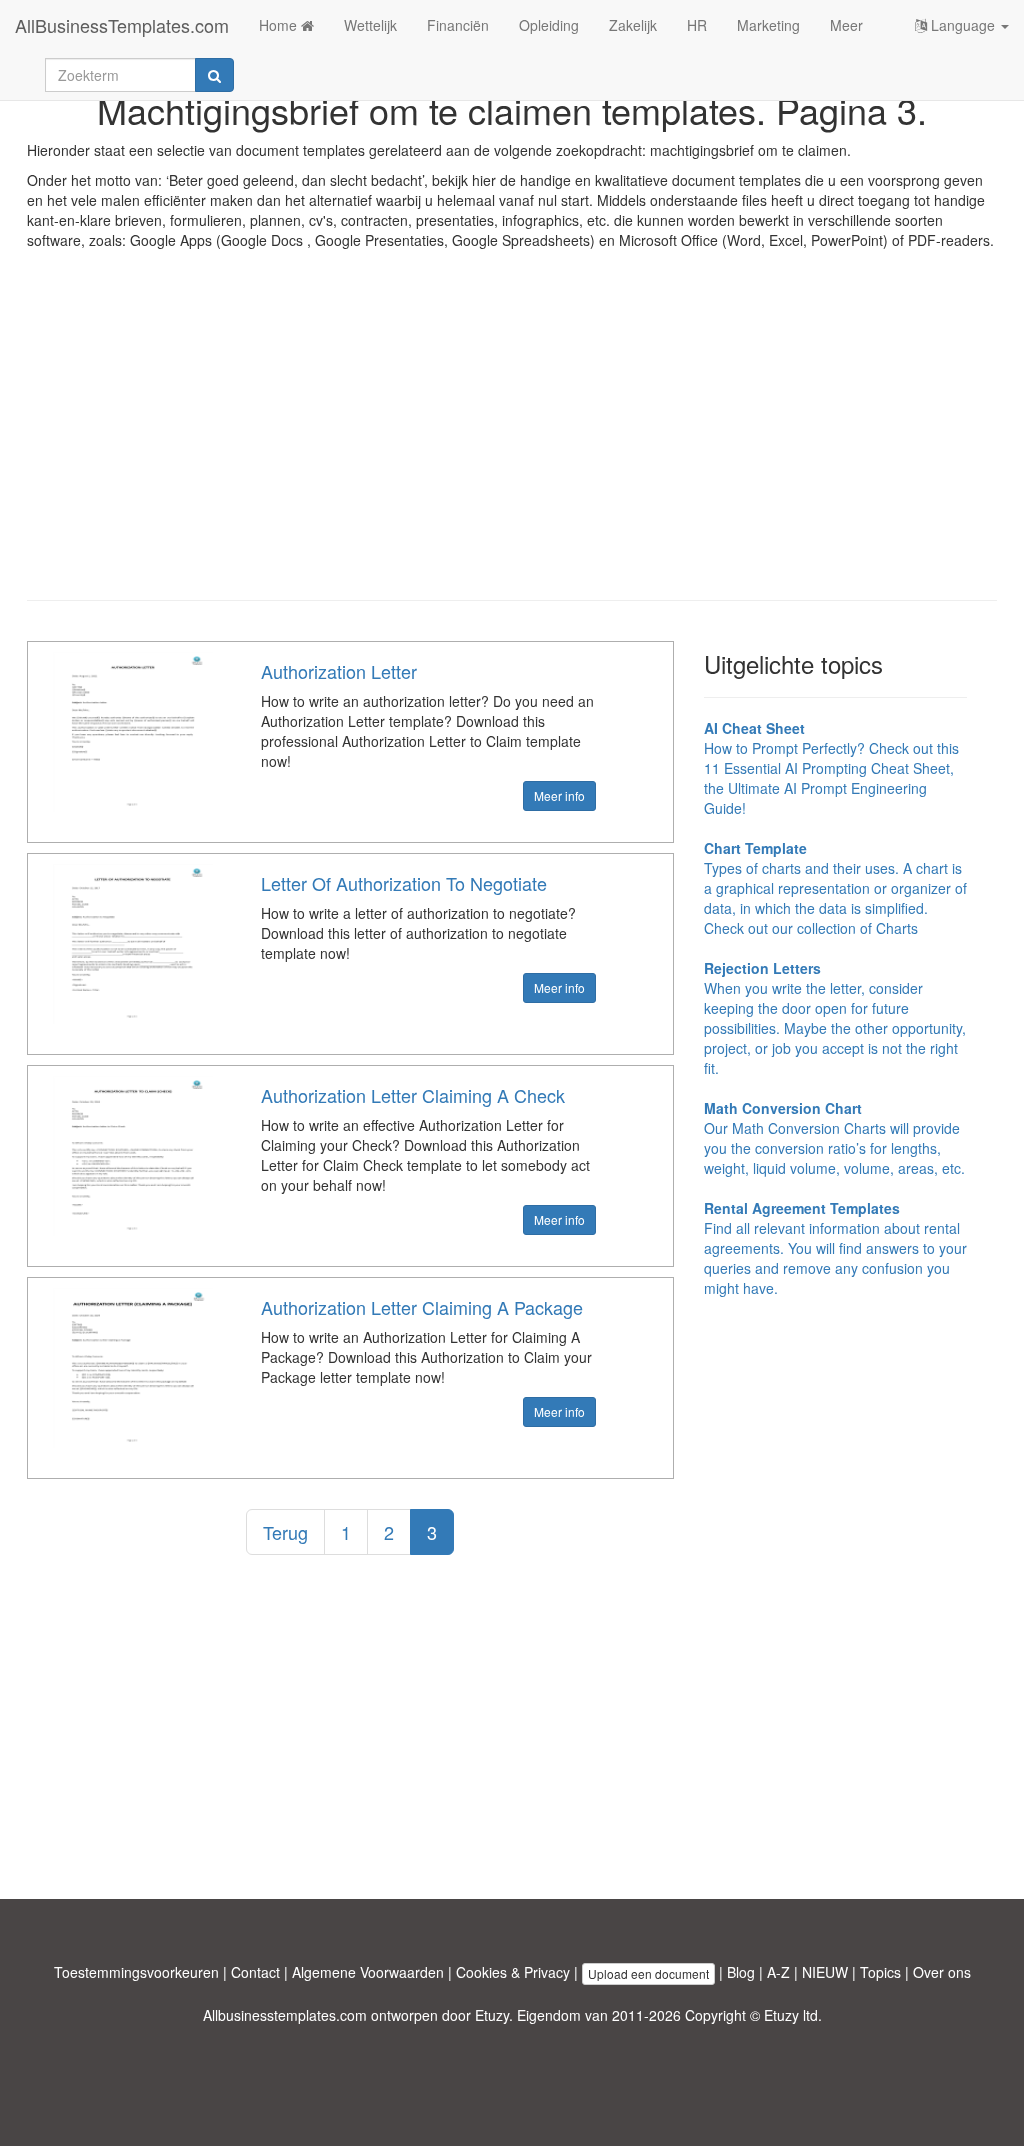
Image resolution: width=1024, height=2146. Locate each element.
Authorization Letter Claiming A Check (413, 1095)
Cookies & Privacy (513, 1972)
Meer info (559, 795)
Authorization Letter (339, 671)
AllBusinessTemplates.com (122, 25)
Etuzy (492, 2015)
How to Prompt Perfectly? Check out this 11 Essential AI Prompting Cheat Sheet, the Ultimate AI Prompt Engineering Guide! (831, 768)
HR (697, 25)
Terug (285, 1532)
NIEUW (825, 1972)
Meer (846, 25)
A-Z (778, 1972)
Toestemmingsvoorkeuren (136, 1972)
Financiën (458, 25)
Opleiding (549, 25)
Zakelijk (633, 25)
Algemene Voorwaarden (368, 1972)
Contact (255, 1972)
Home (280, 25)
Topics (880, 1972)
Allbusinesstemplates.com (285, 2015)
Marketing (768, 25)
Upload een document (648, 1973)
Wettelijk (370, 25)
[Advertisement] (512, 440)
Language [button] (963, 25)
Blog (741, 1972)
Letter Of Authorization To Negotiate (404, 883)
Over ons (942, 1972)
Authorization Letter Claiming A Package (422, 1307)
